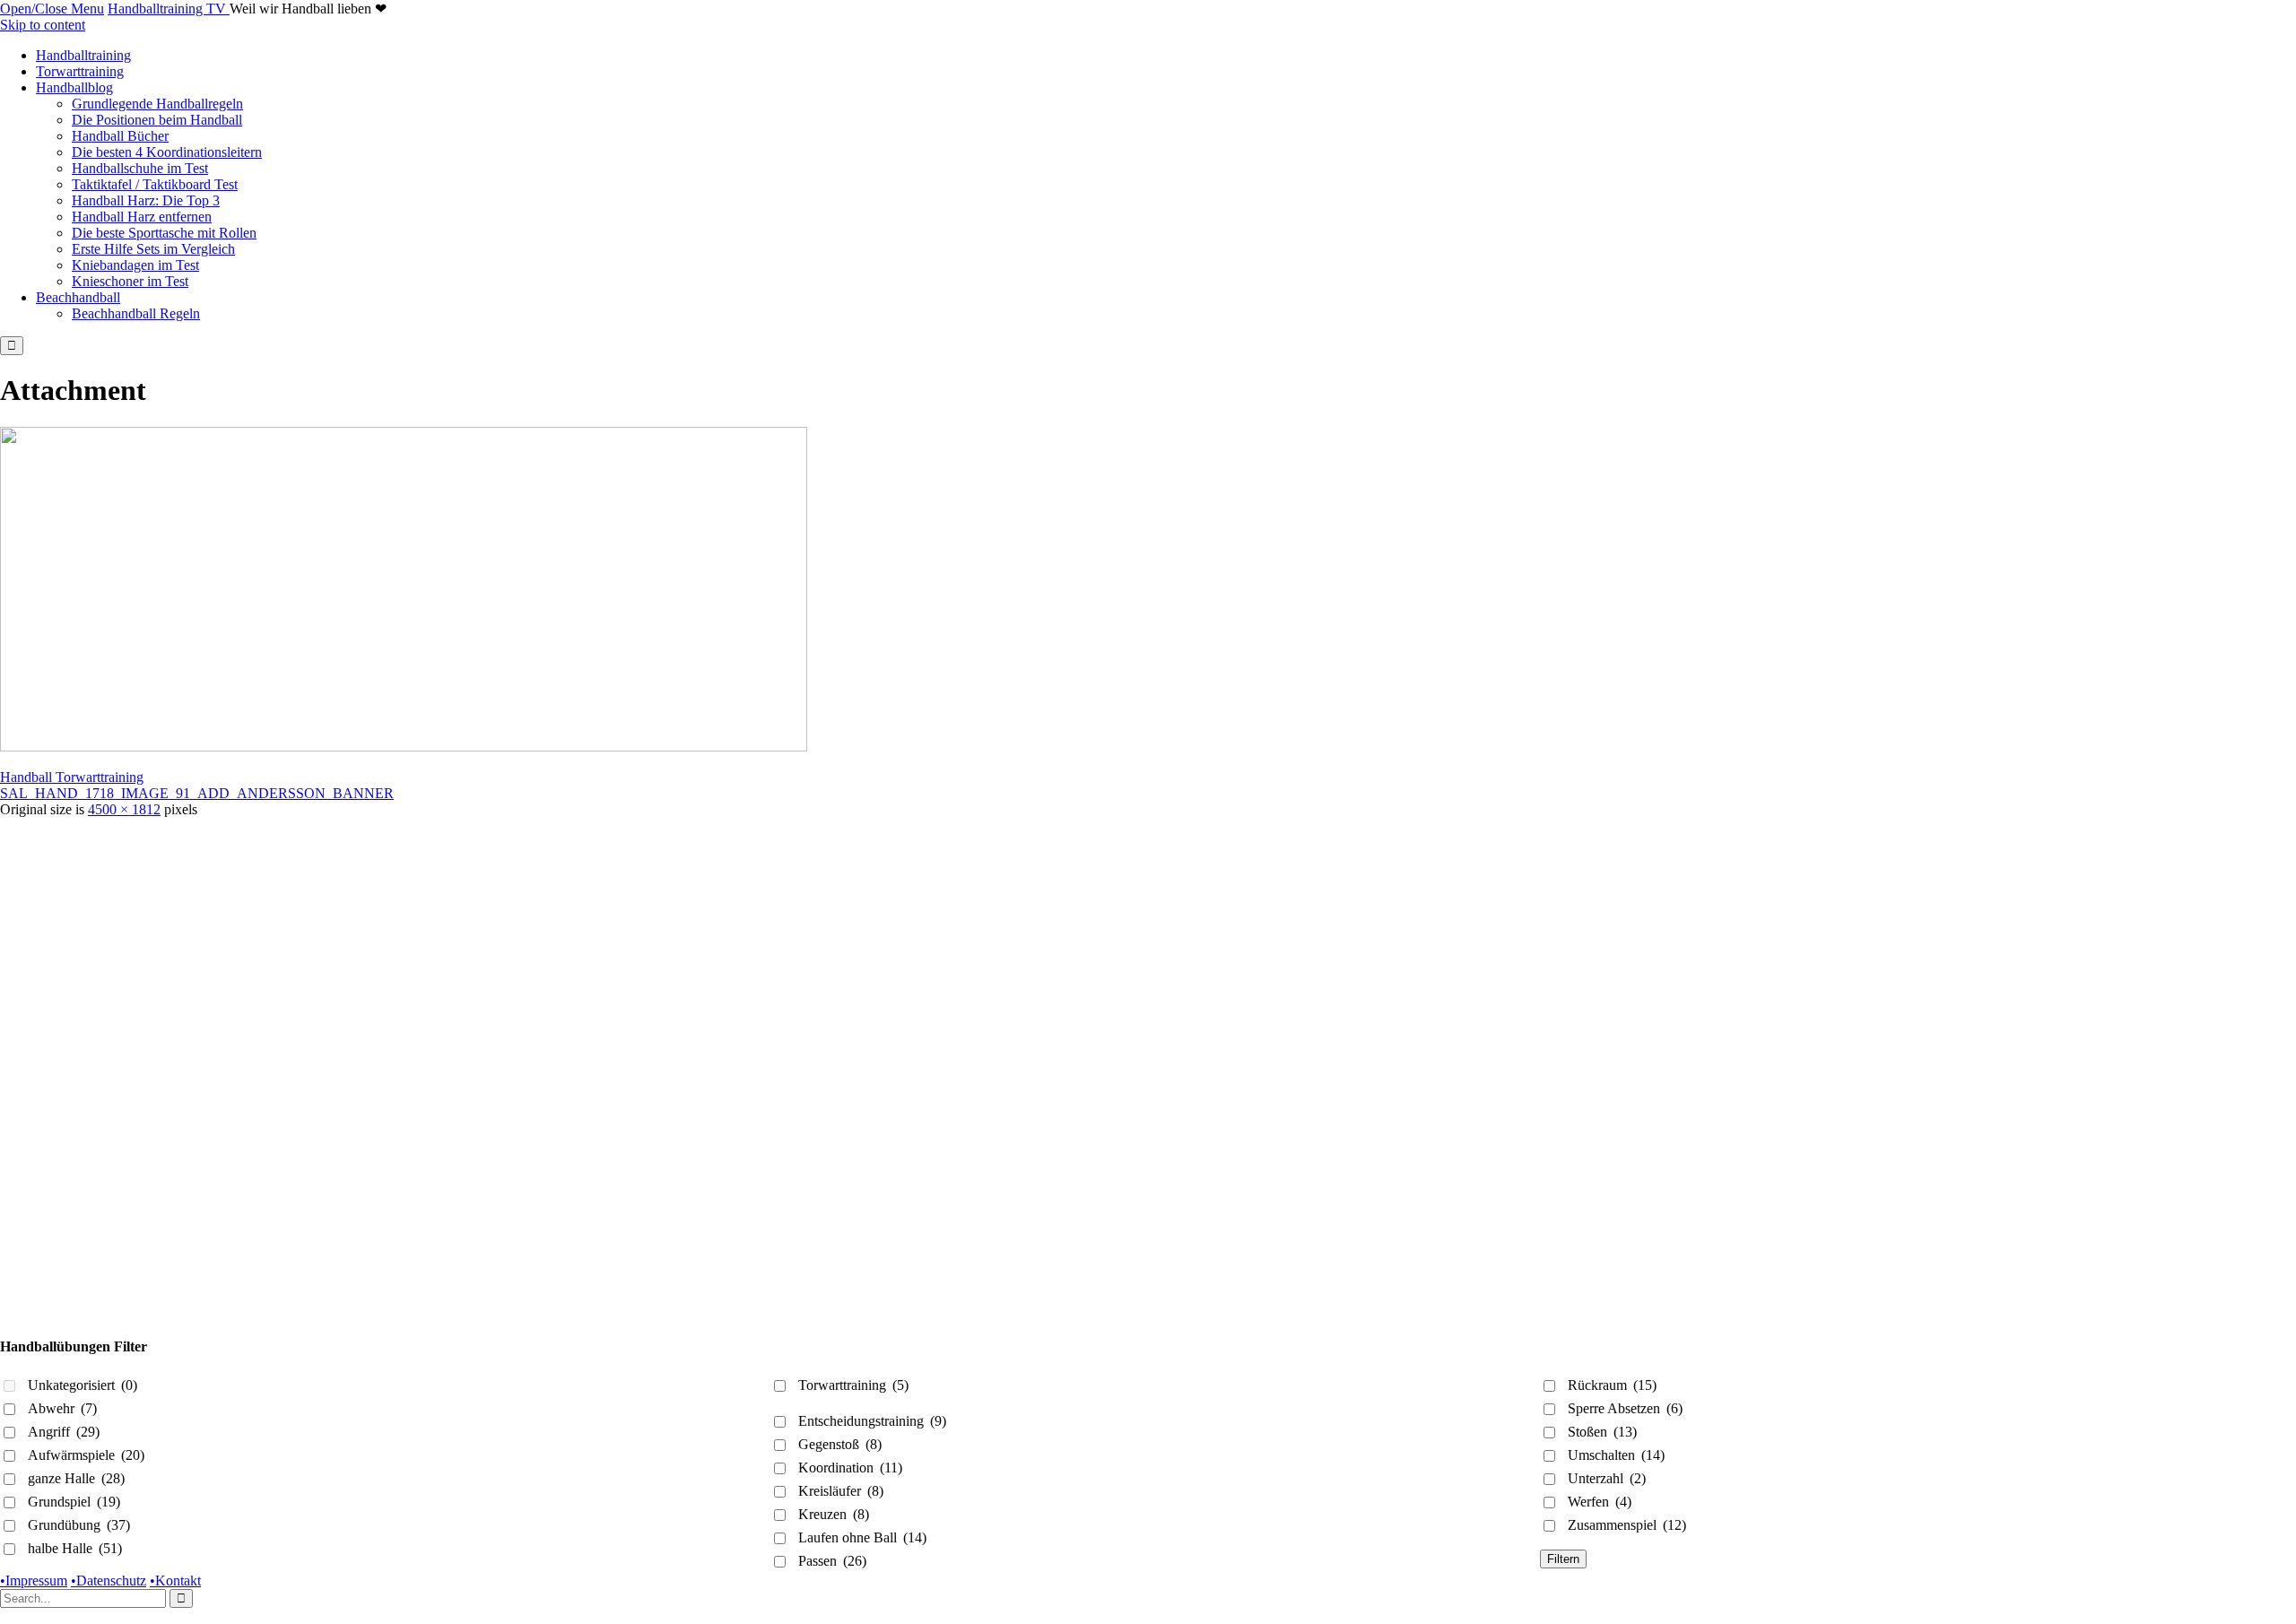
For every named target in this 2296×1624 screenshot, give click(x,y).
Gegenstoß (840, 1444)
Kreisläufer (841, 1491)
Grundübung (79, 1525)
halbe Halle (75, 1548)
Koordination (850, 1468)
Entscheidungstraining (872, 1421)
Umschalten (1616, 1455)
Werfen (1600, 1502)
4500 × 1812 (124, 809)
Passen (832, 1561)
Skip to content (43, 25)
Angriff (64, 1432)
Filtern (1563, 1559)
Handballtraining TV (169, 9)
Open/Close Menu (52, 9)
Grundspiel (74, 1502)
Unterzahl (1607, 1478)
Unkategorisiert (83, 1385)
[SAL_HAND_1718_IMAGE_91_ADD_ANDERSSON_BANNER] (404, 747)
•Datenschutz (109, 1581)
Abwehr (62, 1408)
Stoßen (1602, 1432)
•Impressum (34, 1581)
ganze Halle (76, 1478)
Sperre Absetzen (1625, 1408)
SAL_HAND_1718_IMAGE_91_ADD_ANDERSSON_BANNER (197, 793)
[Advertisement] (538, 943)
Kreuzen (834, 1514)
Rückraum (1612, 1385)
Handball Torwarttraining (72, 777)
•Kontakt (175, 1581)
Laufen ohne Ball (862, 1537)
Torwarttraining (853, 1385)
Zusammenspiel (1627, 1525)
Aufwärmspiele (86, 1455)
